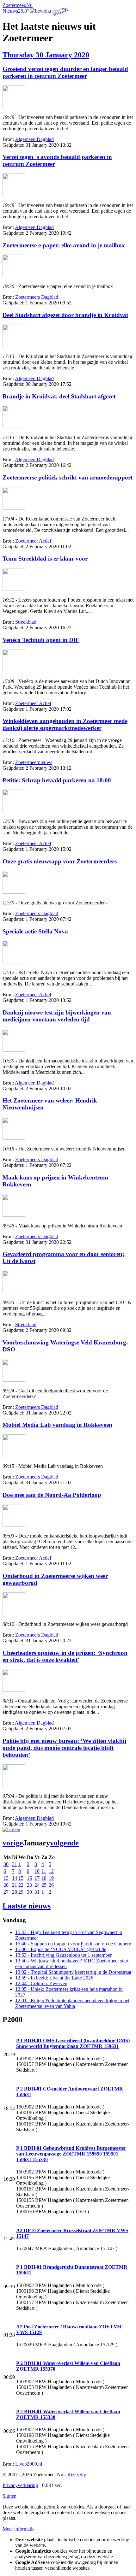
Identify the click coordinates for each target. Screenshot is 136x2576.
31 (15, 1864)
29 (21, 1892)
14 (15, 1878)
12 (51, 1871)
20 (6, 1885)
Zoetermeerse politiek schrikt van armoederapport (68, 477)
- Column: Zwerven (41, 1983)
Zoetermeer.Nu (18, 5)
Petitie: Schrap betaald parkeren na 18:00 (57, 780)
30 (6, 1864)
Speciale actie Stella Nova (35, 931)
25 (44, 1885)
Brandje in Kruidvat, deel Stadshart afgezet (59, 396)
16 (29, 1878)
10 (37, 1871)
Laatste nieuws (27, 1906)
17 (37, 1878)
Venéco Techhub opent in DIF (41, 640)
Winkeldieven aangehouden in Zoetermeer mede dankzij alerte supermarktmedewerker (65, 724)
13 (6, 1878)
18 (44, 1878)
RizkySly (77, 2475)
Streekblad (26, 622)
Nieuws (10, 11)
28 (15, 1892)
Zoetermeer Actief (33, 541)
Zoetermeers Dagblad (37, 297)
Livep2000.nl (29, 2464)
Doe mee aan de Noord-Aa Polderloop (52, 1495)
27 (6, 1892)
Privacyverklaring (20, 2485)
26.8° (24, 11)
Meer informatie (19, 2529)
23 (29, 1885)
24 (37, 1885)
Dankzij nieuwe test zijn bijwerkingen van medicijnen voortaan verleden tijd (57, 1016)
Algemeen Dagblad (34, 139)
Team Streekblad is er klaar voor (45, 559)
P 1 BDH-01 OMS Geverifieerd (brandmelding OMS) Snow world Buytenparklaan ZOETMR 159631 (73, 2043)
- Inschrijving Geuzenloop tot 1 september (63, 1955)
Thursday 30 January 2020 (46, 55)
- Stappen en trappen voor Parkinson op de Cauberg (73, 1944)
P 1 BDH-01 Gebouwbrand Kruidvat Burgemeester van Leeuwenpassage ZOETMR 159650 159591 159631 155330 (71, 2154)
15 (21, 1878)
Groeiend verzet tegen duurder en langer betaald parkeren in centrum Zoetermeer (65, 72)
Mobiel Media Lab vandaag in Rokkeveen (57, 1425)
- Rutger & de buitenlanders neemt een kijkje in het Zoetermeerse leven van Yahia (72, 2003)
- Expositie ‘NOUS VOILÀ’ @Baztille (61, 1949)
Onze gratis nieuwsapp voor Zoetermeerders (60, 861)
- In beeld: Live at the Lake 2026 (54, 1978)
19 (51, 1878)
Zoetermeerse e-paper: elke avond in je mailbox (64, 245)
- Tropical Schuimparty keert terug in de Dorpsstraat (73, 1972)
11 (44, 1871)
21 (15, 1885)
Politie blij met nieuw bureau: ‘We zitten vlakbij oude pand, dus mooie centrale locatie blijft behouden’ (64, 1748)
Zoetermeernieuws (34, 762)
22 (21, 1885)
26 (51, 1885)
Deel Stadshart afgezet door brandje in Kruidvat (65, 315)
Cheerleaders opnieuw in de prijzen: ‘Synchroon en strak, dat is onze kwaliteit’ (65, 1656)
